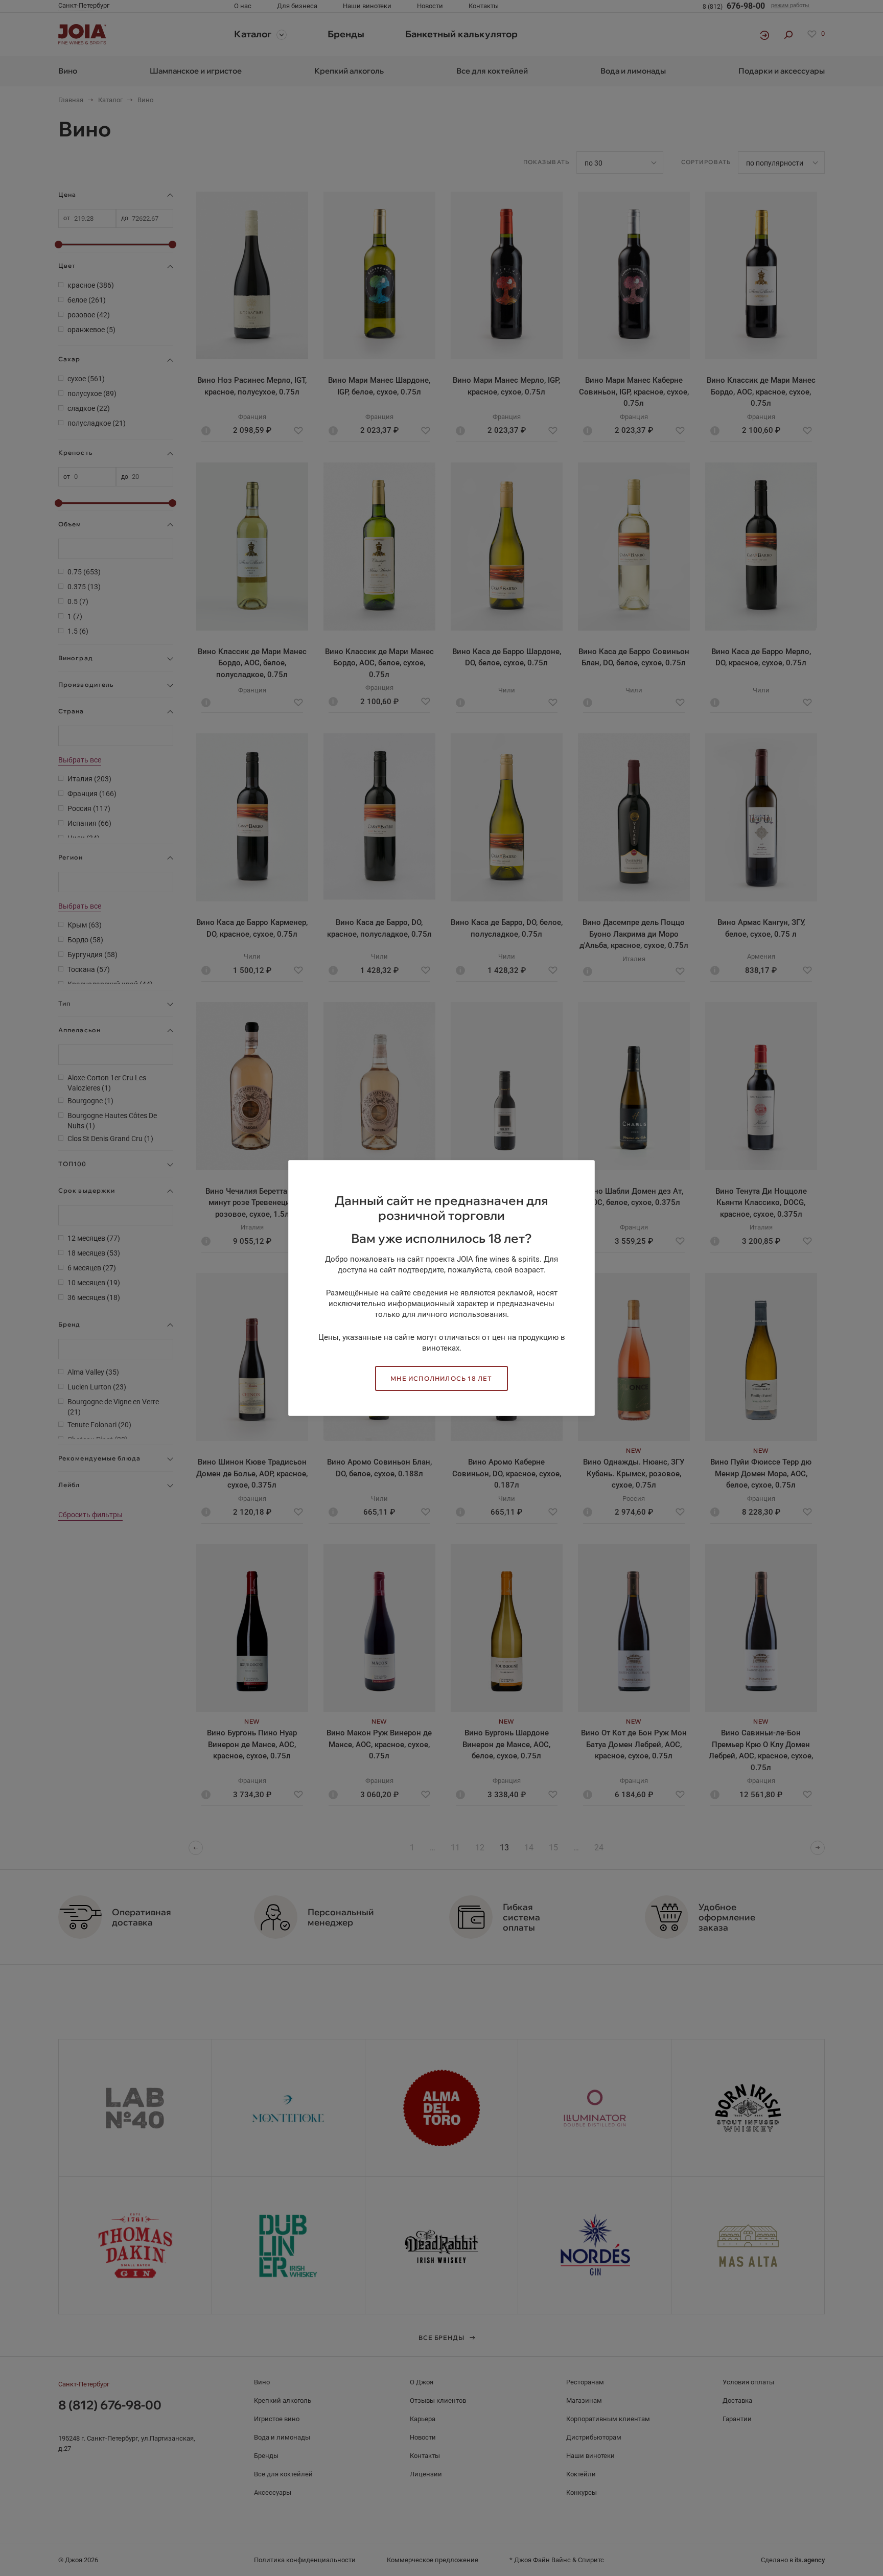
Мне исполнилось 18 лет (441, 1378)
